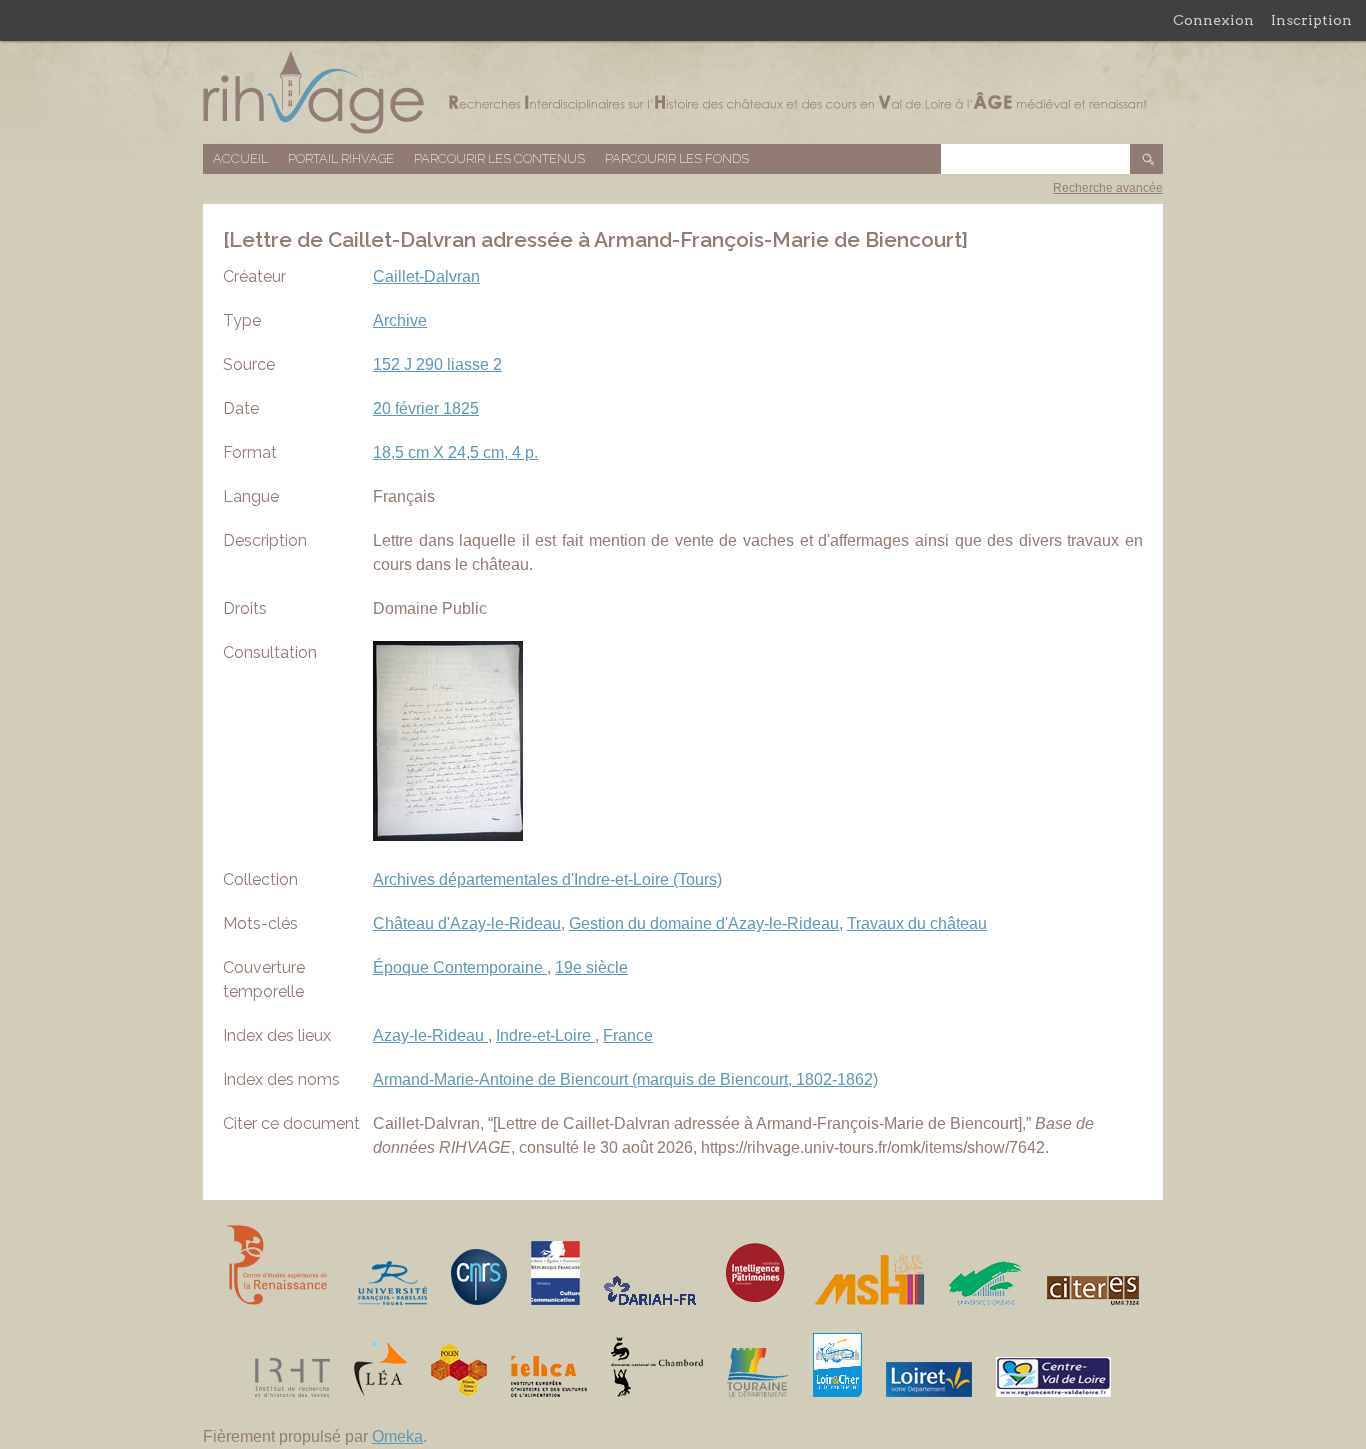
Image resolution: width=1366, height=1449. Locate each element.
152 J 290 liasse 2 (437, 364)
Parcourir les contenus (499, 158)
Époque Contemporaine (460, 967)
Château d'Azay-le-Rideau (467, 923)
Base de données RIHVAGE (683, 92)
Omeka (397, 1436)
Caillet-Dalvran (426, 276)
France (628, 1035)
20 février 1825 (426, 408)
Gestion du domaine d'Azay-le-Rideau (704, 923)
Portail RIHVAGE (341, 158)
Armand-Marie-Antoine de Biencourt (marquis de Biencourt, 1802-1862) (625, 1079)
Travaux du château (917, 923)
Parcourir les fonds (677, 158)
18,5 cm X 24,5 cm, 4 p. (455, 452)
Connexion (1213, 20)
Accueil (240, 158)
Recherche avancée (1108, 188)
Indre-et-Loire (545, 1035)
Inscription (1311, 20)
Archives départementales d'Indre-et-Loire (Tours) (547, 879)
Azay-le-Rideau (430, 1035)
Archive (400, 320)
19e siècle (591, 967)
